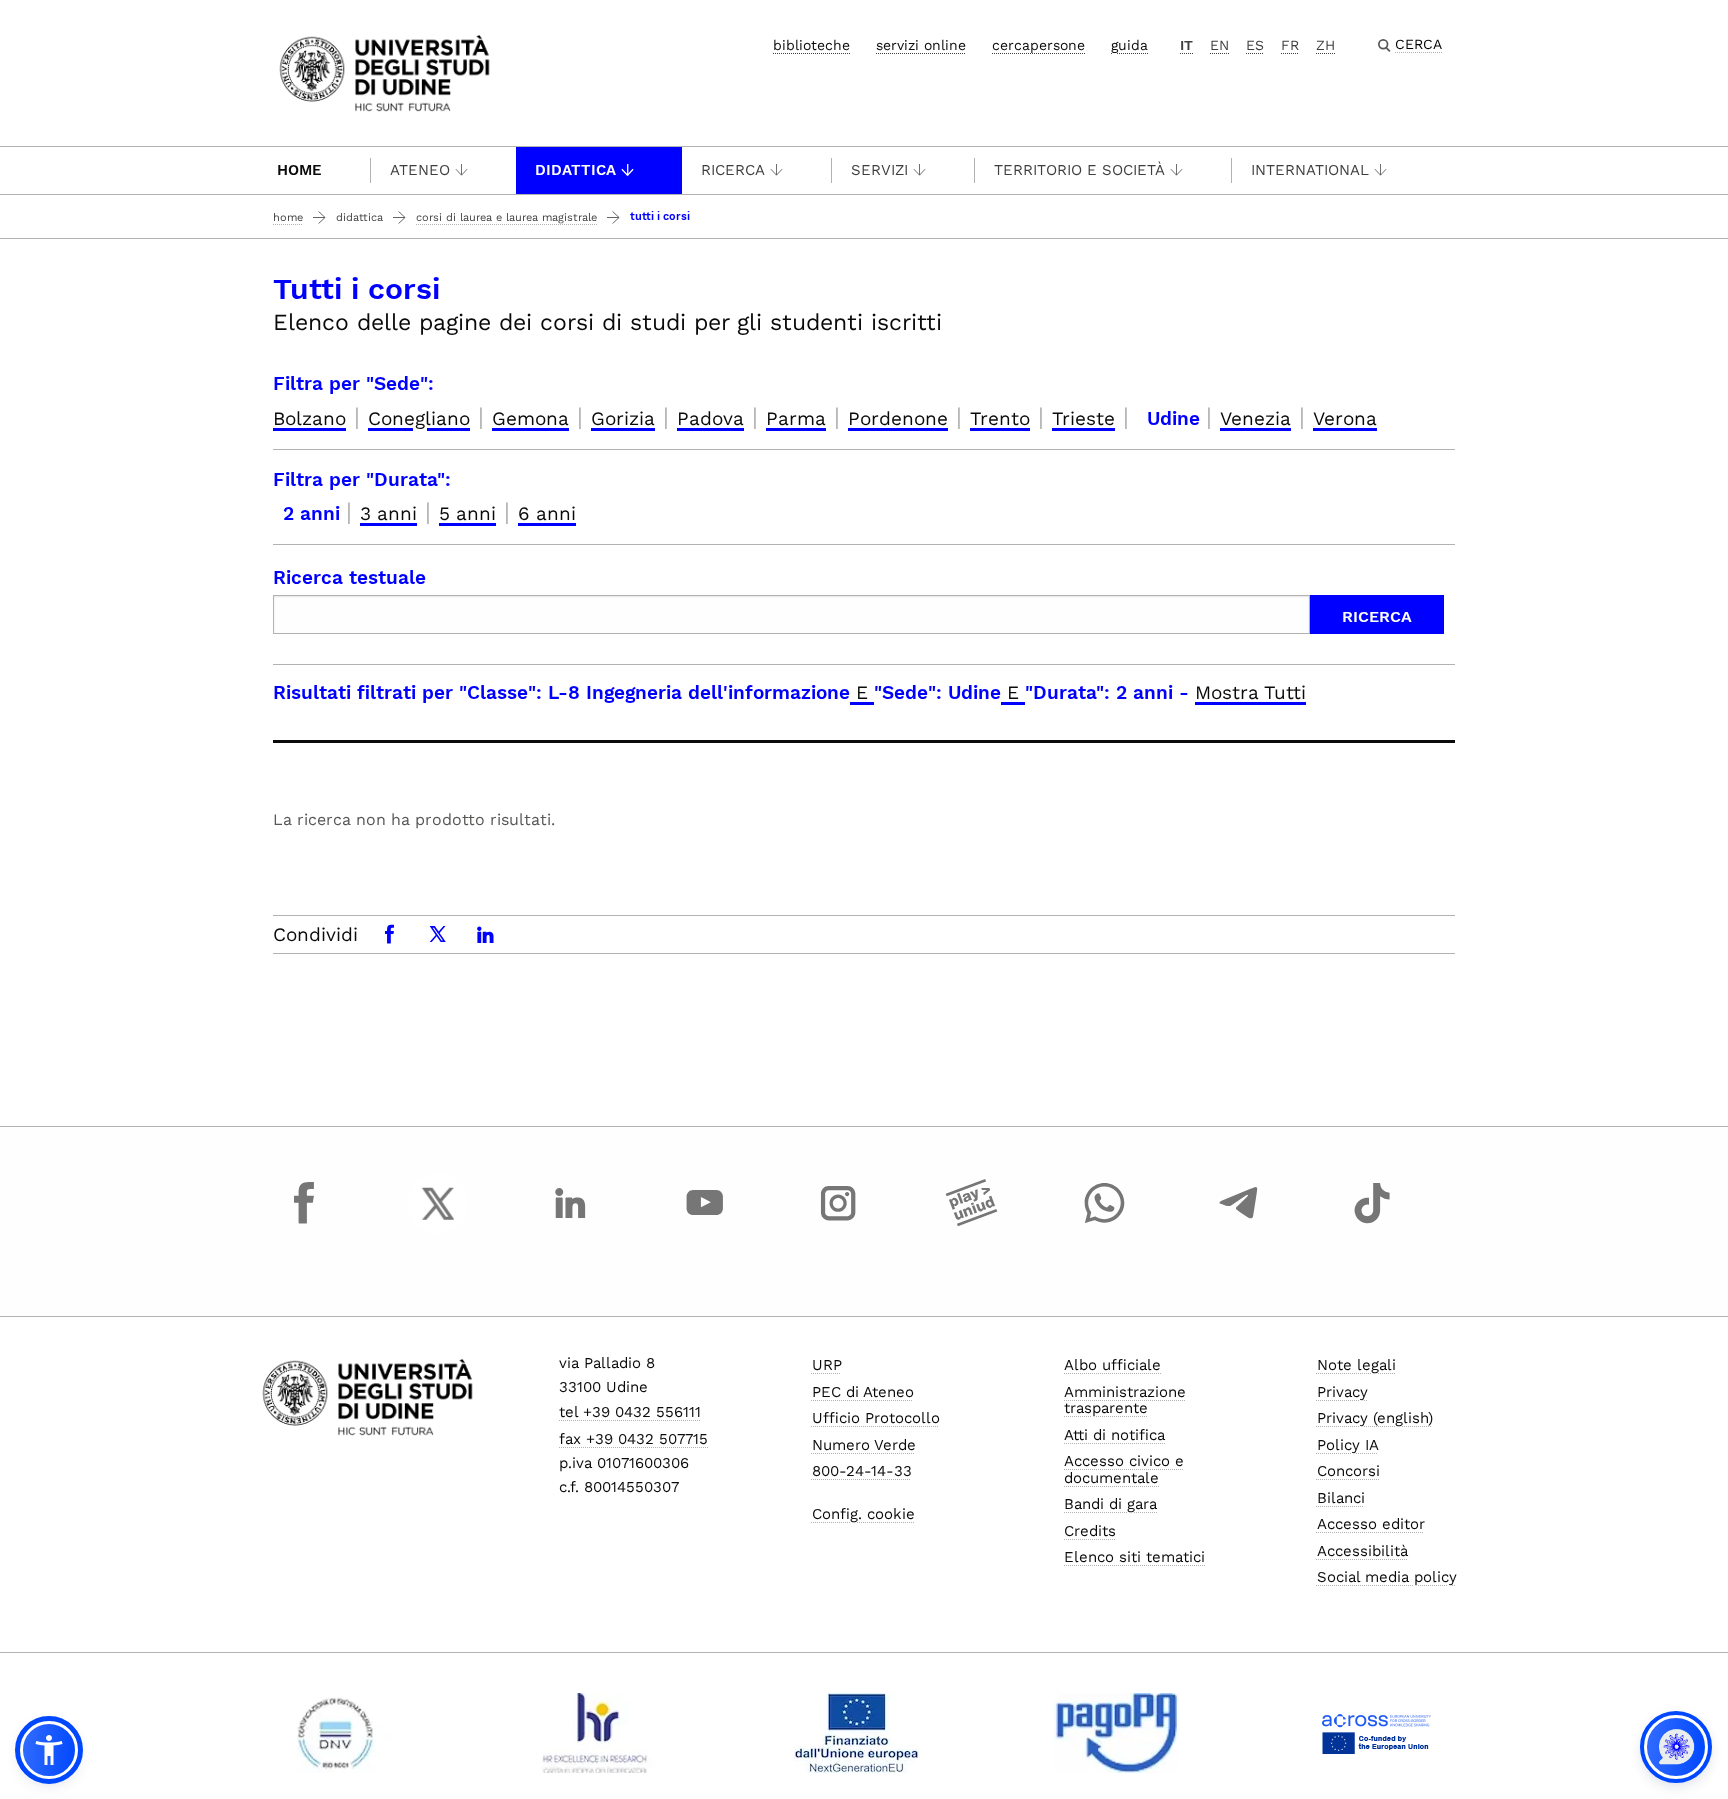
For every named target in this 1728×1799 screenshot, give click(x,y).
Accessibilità (1362, 1551)
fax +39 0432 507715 (633, 1439)
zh (1325, 45)
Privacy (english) (1375, 1418)
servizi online (921, 45)
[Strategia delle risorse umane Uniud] (595, 1733)
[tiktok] (1372, 1222)
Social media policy (1387, 1577)
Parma (796, 418)
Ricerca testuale (349, 577)
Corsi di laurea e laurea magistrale (506, 217)
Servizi (879, 170)
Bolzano (309, 418)
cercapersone (1038, 45)
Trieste (1083, 418)
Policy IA (1348, 1445)
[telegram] (1239, 1222)
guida (1129, 45)
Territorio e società (1079, 170)
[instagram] (838, 1222)
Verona (1345, 418)
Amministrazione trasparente (1125, 1400)
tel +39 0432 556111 (630, 1412)
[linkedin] (571, 1222)
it (1186, 45)
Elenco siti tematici (1134, 1557)
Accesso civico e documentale (1124, 1469)
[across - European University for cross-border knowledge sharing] (1376, 1733)
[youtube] (705, 1222)
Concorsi (1348, 1471)
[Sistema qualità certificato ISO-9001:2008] (335, 1733)
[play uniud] (972, 1222)
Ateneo (420, 170)
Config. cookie (863, 1514)
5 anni (467, 513)
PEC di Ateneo (863, 1392)
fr (1290, 45)
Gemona (530, 418)
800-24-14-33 (862, 1471)
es (1255, 45)
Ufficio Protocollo (876, 1418)
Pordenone (898, 418)
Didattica (575, 170)
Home (299, 170)
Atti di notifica (1114, 1435)
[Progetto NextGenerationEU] (856, 1733)
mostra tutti (1250, 692)
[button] (49, 1750)
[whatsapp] (1105, 1222)
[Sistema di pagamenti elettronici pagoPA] (1116, 1733)
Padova (710, 418)
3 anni (388, 513)
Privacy (1342, 1392)
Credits (1090, 1531)
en (1219, 45)
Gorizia (623, 418)
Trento (1000, 418)
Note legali (1356, 1365)
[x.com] (438, 1222)
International (1310, 170)
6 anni (547, 513)
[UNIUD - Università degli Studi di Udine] (384, 71)
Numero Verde (864, 1445)
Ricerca (733, 170)
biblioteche (811, 45)
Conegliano (419, 418)
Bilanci (1341, 1498)
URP (827, 1365)
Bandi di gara (1110, 1504)
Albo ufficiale (1112, 1365)
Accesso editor (1371, 1524)
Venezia (1255, 418)
